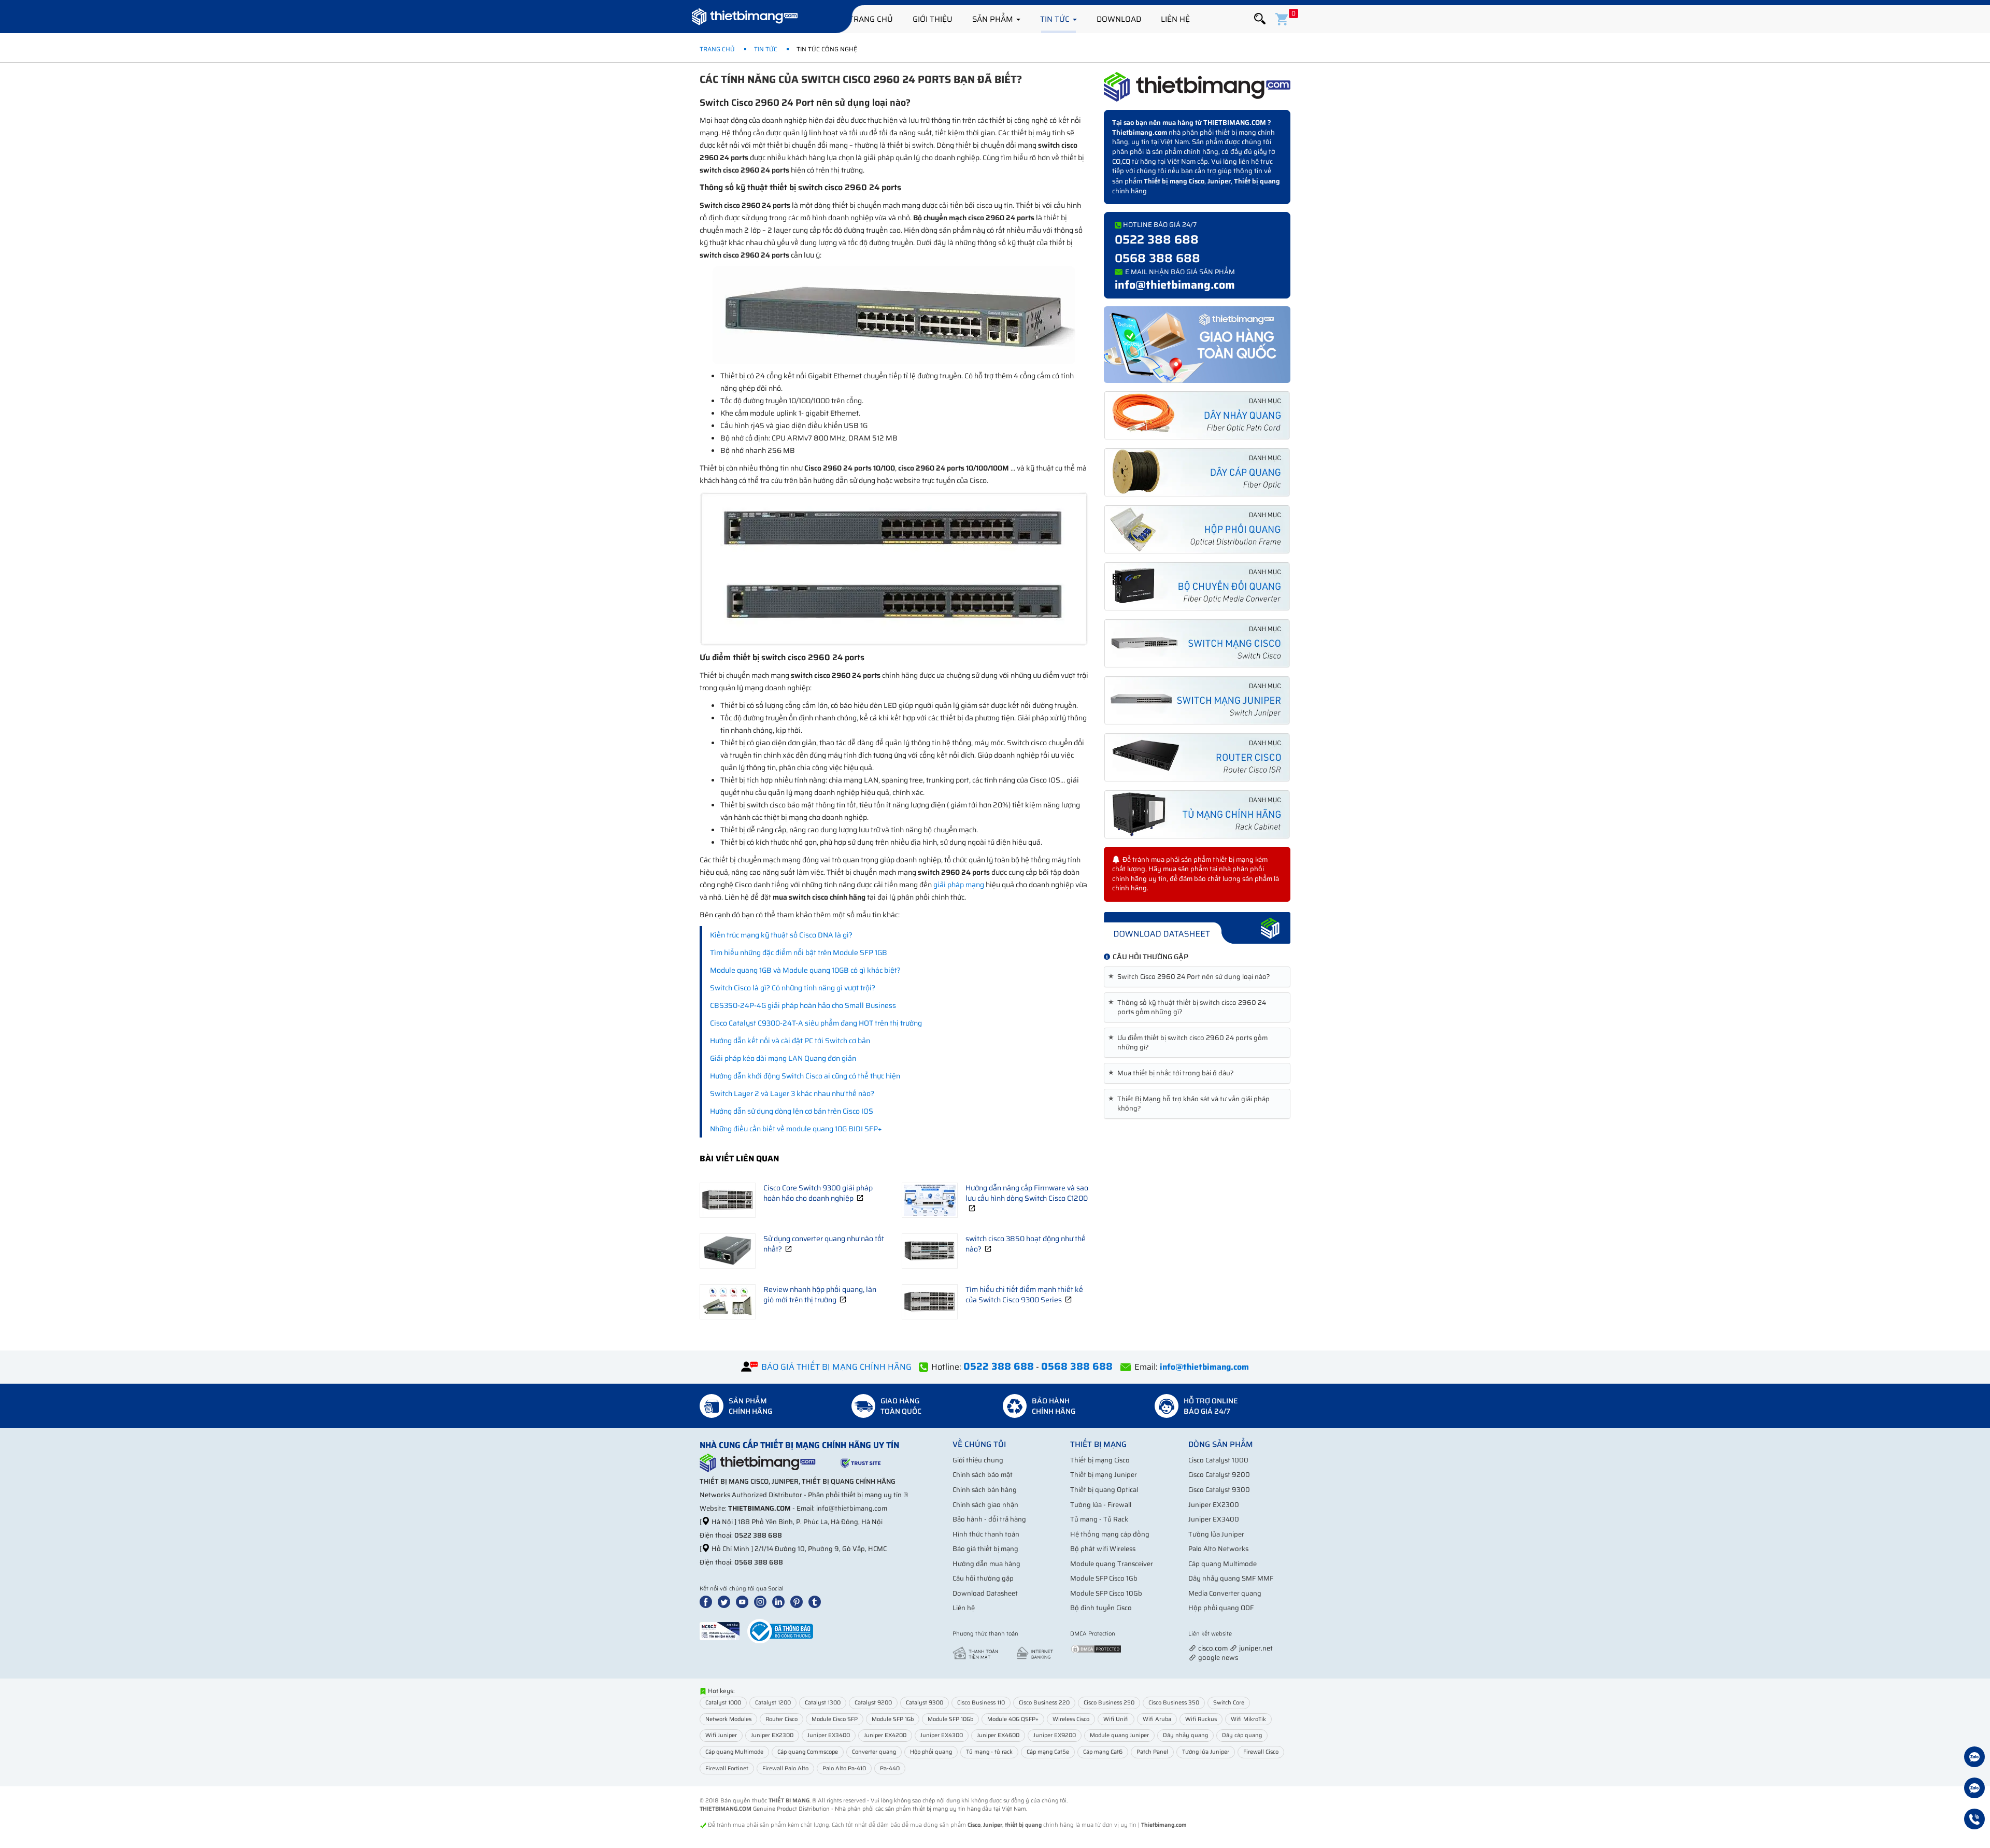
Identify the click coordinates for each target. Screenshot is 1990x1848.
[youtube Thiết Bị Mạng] (744, 1601)
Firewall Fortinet (727, 1768)
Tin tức (1056, 19)
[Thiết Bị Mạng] (745, 18)
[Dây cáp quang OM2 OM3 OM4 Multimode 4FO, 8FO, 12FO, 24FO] (1197, 472)
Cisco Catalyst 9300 (1219, 1490)
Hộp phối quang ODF (1221, 1608)
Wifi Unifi (1116, 1719)
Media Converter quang (1225, 1593)
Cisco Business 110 (981, 1703)
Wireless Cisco (1071, 1719)
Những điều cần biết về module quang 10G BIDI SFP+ (796, 1129)
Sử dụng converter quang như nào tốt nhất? (824, 1244)
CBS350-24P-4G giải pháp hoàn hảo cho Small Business (803, 1005)
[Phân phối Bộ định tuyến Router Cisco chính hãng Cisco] (1197, 757)
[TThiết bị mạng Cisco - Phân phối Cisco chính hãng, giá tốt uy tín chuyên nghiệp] (1197, 643)
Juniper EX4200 (885, 1735)
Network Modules (728, 1719)
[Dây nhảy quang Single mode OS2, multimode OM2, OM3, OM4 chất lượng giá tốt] (1197, 415)
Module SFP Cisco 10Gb (1106, 1593)
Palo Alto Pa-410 (844, 1768)
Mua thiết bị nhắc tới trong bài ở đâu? (1173, 1073)
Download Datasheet (985, 1593)
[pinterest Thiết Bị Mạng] (799, 1601)
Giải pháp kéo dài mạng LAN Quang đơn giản (783, 1058)
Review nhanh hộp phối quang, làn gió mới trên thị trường (820, 1295)
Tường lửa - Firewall (1101, 1505)
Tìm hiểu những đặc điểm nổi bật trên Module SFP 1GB (799, 953)
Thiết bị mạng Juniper (1104, 1475)
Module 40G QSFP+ (1013, 1719)
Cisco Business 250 (1109, 1703)
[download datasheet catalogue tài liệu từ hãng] (1197, 927)
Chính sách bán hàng (985, 1490)
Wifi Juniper (721, 1735)
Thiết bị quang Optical (1104, 1490)
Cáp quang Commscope (808, 1752)
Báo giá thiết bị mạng (985, 1549)
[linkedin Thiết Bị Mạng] (780, 1601)
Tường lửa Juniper (1216, 1534)
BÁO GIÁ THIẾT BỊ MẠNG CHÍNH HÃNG (836, 1367)
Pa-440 (890, 1768)
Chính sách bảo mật (983, 1475)
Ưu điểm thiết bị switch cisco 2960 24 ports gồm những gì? (1190, 1043)
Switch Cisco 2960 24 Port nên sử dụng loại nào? (1191, 977)
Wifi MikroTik (1248, 1719)
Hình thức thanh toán (986, 1534)
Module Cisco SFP (835, 1719)
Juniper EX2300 (1214, 1505)
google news (1218, 1658)
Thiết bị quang (1257, 181)
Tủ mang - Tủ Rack (1099, 1519)
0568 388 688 (1157, 258)
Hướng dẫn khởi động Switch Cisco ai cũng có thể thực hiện (805, 1076)
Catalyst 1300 (823, 1703)
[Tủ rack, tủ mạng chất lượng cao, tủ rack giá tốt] (1197, 814)
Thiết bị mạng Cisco (1174, 181)
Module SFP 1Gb (893, 1719)
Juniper (1219, 181)
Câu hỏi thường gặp (983, 1578)
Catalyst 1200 (773, 1703)
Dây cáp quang (1242, 1735)
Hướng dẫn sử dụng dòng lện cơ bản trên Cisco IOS (792, 1111)
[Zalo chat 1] (1974, 1758)
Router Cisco (781, 1719)
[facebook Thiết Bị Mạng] (708, 1601)
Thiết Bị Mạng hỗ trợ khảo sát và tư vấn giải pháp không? (1191, 1104)
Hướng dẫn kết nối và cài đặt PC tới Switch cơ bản (790, 1041)
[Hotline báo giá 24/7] (1974, 1821)
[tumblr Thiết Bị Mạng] (817, 1601)
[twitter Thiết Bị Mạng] (726, 1601)
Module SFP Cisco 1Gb (1104, 1578)
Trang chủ (871, 19)
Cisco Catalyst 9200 (1219, 1475)
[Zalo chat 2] (1974, 1789)
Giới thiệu (933, 19)
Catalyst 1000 (723, 1703)
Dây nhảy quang (1185, 1735)
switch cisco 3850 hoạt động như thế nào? (1026, 1244)
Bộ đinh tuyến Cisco (1101, 1608)
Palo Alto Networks (1218, 1549)
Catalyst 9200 (873, 1703)
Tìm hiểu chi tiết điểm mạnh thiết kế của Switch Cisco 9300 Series (1024, 1295)
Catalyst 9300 (925, 1703)
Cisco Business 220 (1044, 1703)
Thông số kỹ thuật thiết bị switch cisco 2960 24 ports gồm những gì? (1189, 1007)
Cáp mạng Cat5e (1048, 1752)
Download (1119, 19)
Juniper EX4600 (998, 1735)
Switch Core (1229, 1703)
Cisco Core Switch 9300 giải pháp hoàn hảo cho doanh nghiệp (818, 1193)
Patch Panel (1152, 1752)
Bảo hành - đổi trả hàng (989, 1519)
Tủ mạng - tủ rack (989, 1752)
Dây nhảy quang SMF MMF (1231, 1578)
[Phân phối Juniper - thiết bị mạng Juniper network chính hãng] (1197, 700)
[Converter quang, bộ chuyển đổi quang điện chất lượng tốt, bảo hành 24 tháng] (1197, 586)
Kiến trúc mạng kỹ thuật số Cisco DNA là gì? (781, 935)
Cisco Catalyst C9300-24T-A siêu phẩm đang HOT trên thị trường (816, 1023)
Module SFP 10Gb (950, 1719)
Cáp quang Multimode (1223, 1564)
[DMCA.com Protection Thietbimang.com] (1096, 1648)
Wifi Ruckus (1201, 1719)
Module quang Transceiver (1112, 1564)
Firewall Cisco (1261, 1752)
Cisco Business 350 (1174, 1703)
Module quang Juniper (1119, 1735)
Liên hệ (1175, 19)
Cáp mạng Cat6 (1103, 1752)
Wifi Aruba (1157, 1719)
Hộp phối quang (931, 1752)
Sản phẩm (994, 19)
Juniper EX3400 (1214, 1519)
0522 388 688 (1157, 239)
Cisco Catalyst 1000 (1218, 1460)
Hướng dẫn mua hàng (986, 1564)
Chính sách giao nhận (985, 1505)
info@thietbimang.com (1175, 285)
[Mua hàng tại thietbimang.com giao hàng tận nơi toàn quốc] (1197, 344)
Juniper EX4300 (942, 1735)
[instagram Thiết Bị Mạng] (762, 1601)
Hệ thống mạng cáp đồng (1110, 1534)
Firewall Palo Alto (785, 1768)
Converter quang (874, 1752)
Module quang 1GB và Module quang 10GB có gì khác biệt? (805, 970)
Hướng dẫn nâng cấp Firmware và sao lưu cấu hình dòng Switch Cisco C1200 (1027, 1193)
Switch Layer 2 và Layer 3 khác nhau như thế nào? (792, 1093)
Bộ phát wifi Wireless (1103, 1549)
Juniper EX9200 (1055, 1735)
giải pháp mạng (959, 885)
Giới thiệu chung (978, 1460)
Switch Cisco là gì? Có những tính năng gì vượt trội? (793, 988)
